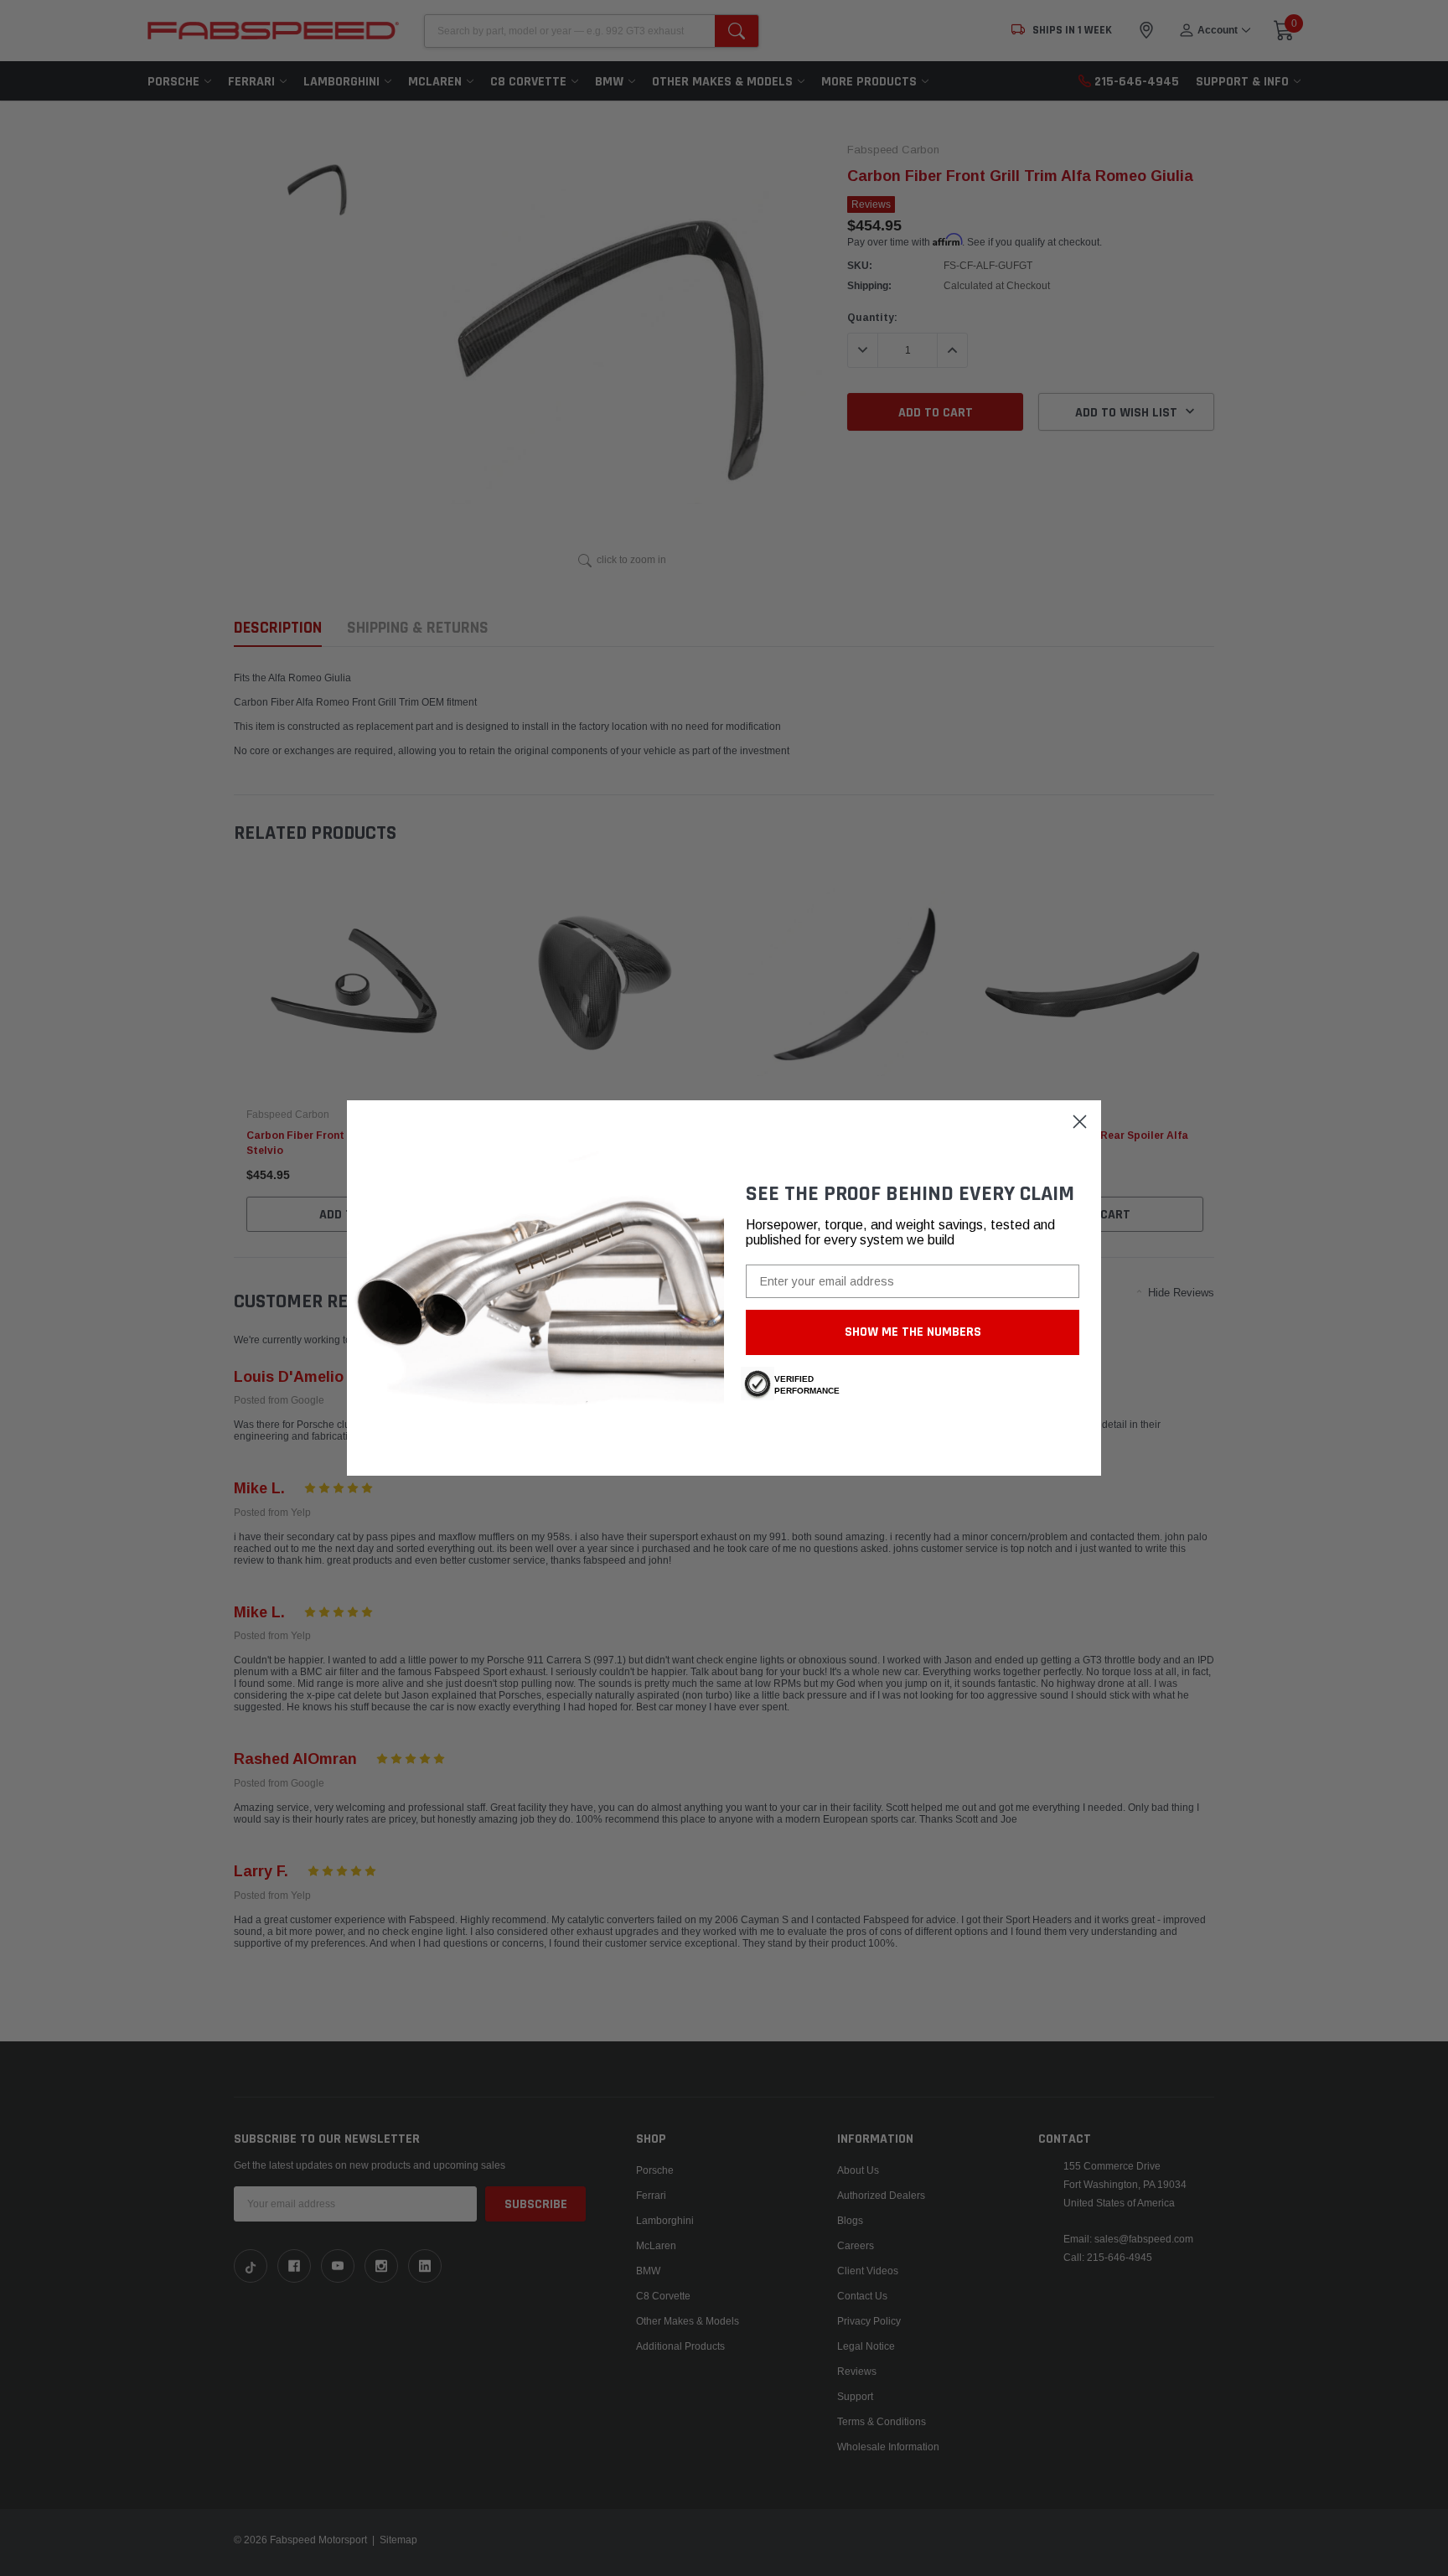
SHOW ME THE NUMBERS (913, 1332)
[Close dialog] (1080, 1122)
